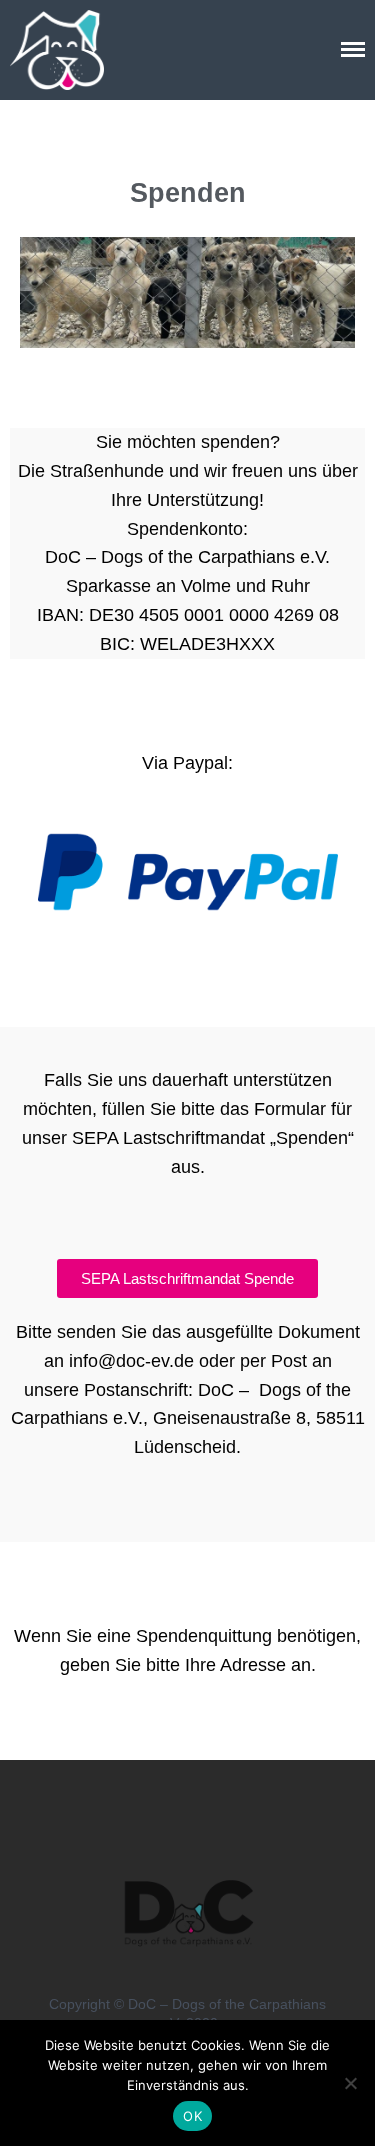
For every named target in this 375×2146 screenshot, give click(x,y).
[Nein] (350, 2083)
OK (192, 2116)
